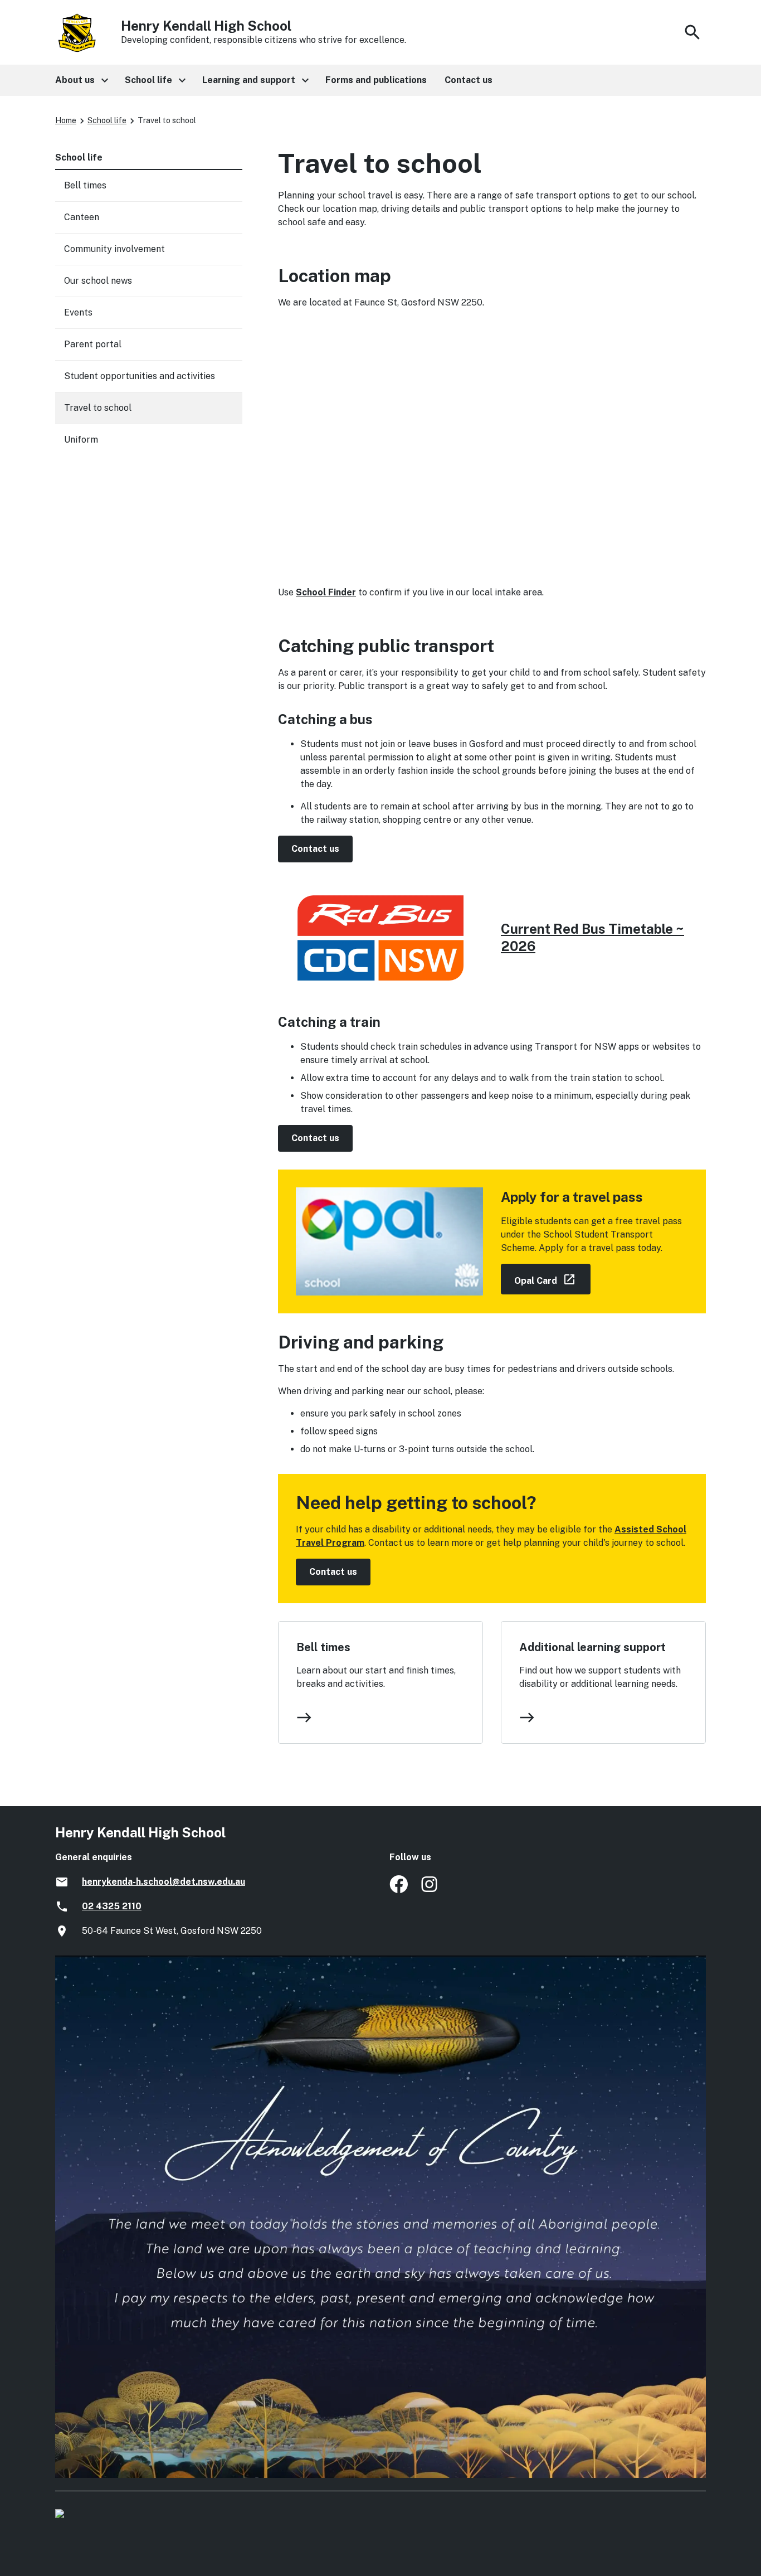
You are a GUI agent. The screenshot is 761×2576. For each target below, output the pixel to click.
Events (78, 312)
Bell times (323, 1647)
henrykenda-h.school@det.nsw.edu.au (164, 1882)
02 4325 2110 (112, 1906)
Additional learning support (592, 1647)
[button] (81, 80)
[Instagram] (430, 1890)
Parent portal (93, 344)
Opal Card (552, 1279)
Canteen (82, 217)
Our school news (98, 281)
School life (107, 120)
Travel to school (98, 408)
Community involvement (114, 249)
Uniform (81, 440)
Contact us (315, 849)
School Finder (326, 592)
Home (66, 120)
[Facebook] (399, 1890)
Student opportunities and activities (140, 376)
